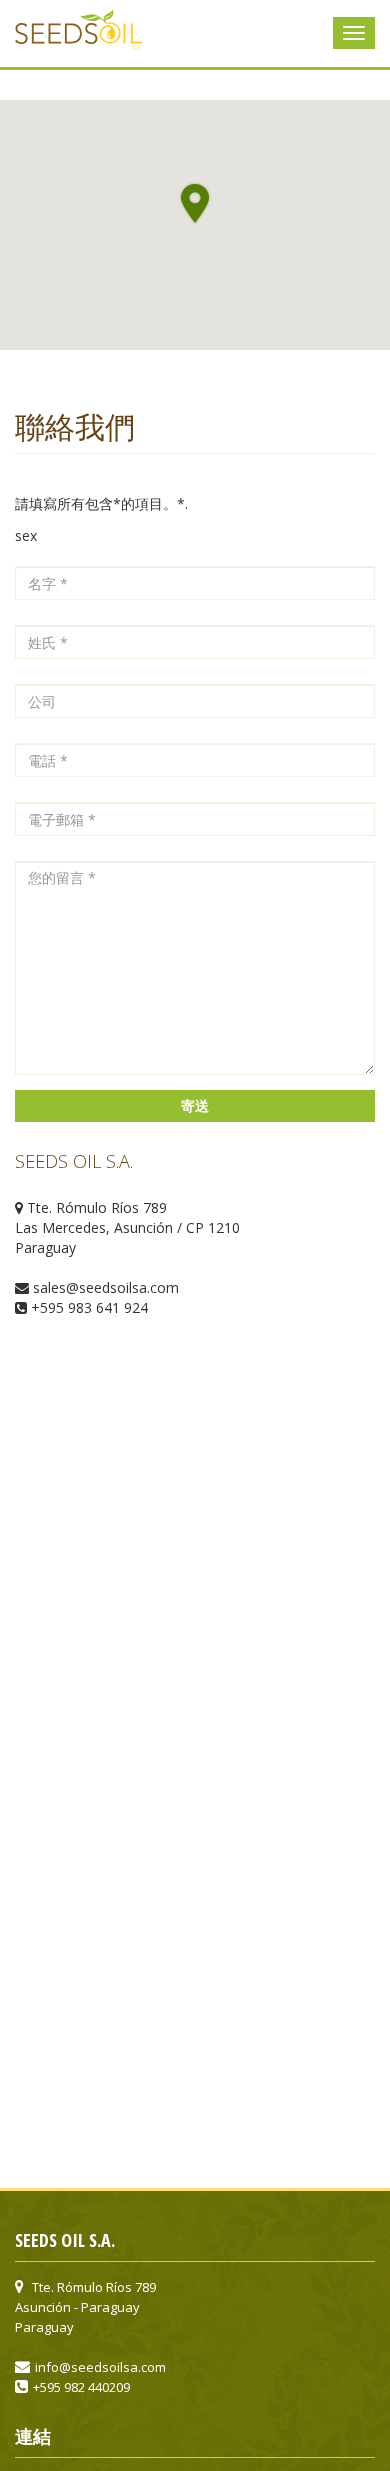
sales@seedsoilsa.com (106, 1287)
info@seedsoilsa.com (100, 2367)
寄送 (195, 1105)
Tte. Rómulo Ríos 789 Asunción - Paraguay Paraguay (85, 2307)
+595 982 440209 (81, 2387)
